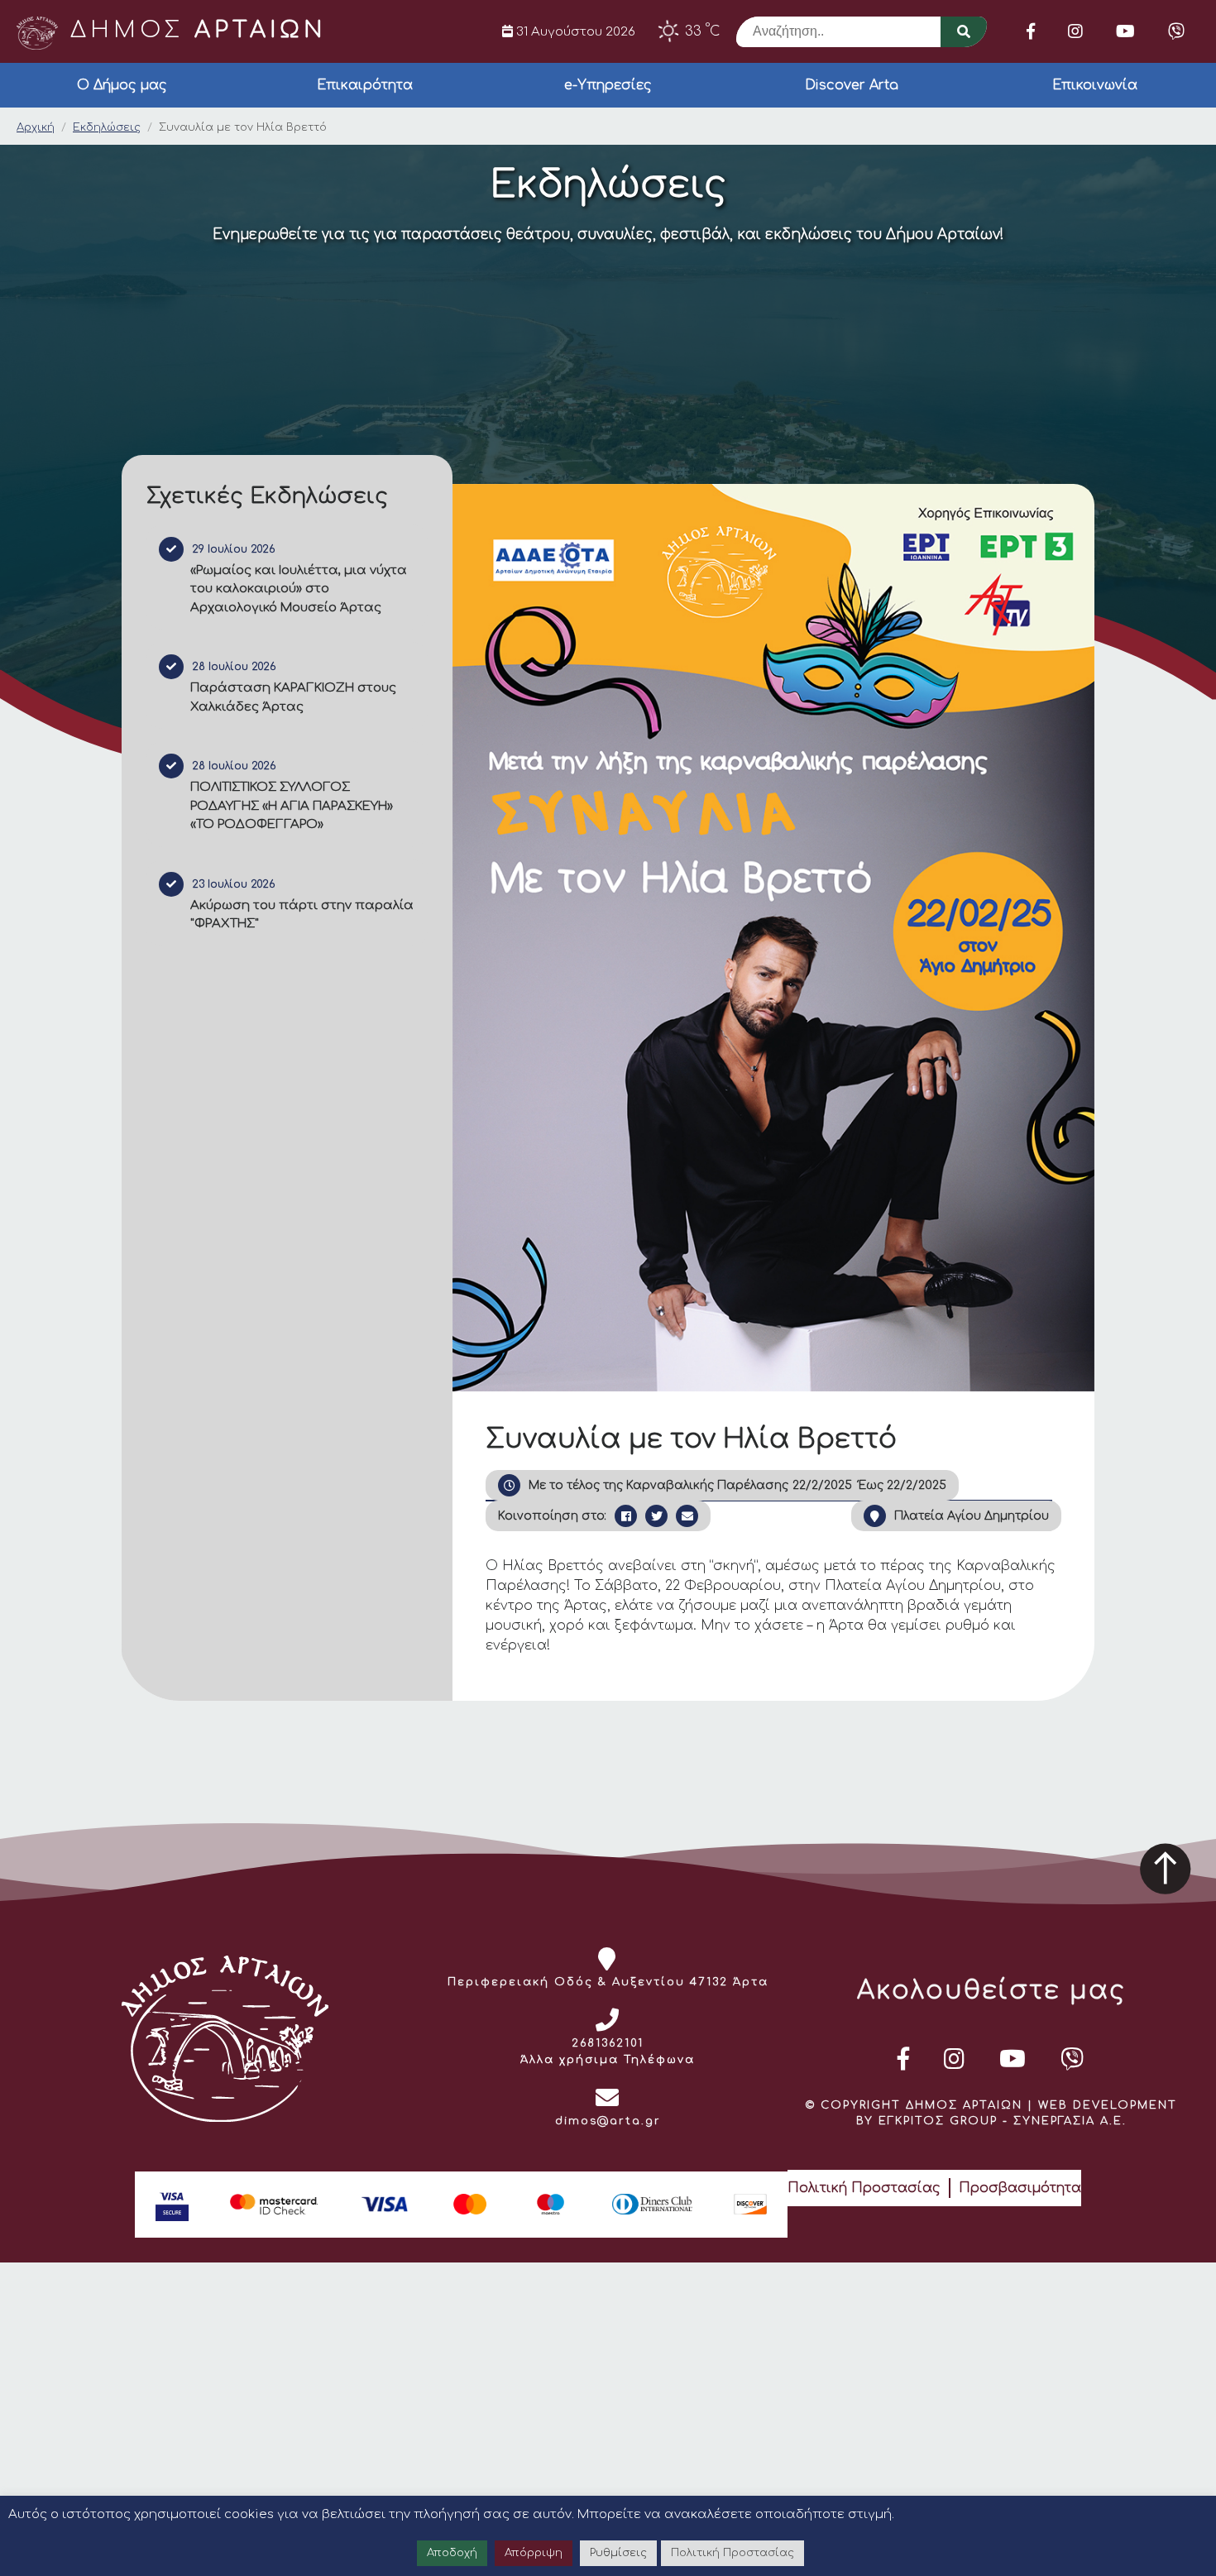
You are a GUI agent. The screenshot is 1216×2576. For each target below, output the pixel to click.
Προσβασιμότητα (1020, 2188)
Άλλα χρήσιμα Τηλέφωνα (608, 2060)
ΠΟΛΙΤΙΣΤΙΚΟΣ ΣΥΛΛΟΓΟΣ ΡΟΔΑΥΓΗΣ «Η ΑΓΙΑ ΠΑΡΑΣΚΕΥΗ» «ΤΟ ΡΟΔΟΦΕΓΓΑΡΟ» (292, 806)
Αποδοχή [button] (452, 2553)
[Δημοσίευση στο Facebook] (626, 1516)
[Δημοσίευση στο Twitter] (656, 1516)
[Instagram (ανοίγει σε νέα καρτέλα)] (1075, 31)
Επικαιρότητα (365, 85)
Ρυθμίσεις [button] (618, 2553)
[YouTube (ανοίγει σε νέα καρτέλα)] (1125, 31)
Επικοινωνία (1095, 85)
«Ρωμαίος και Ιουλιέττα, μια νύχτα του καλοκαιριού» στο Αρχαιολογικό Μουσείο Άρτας (299, 589)
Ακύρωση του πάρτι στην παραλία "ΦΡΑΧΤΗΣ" (302, 915)
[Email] (687, 1516)
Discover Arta (852, 85)
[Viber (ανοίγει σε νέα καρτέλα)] (1176, 31)
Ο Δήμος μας (122, 85)
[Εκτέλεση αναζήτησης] (964, 32)
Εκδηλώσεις (107, 127)
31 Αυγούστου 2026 (574, 31)
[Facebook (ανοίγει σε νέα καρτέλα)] (1031, 31)
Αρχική (36, 127)
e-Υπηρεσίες (608, 85)
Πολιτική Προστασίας (864, 2188)
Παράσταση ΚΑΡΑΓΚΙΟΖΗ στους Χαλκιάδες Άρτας (293, 697)
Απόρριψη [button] (534, 2553)
